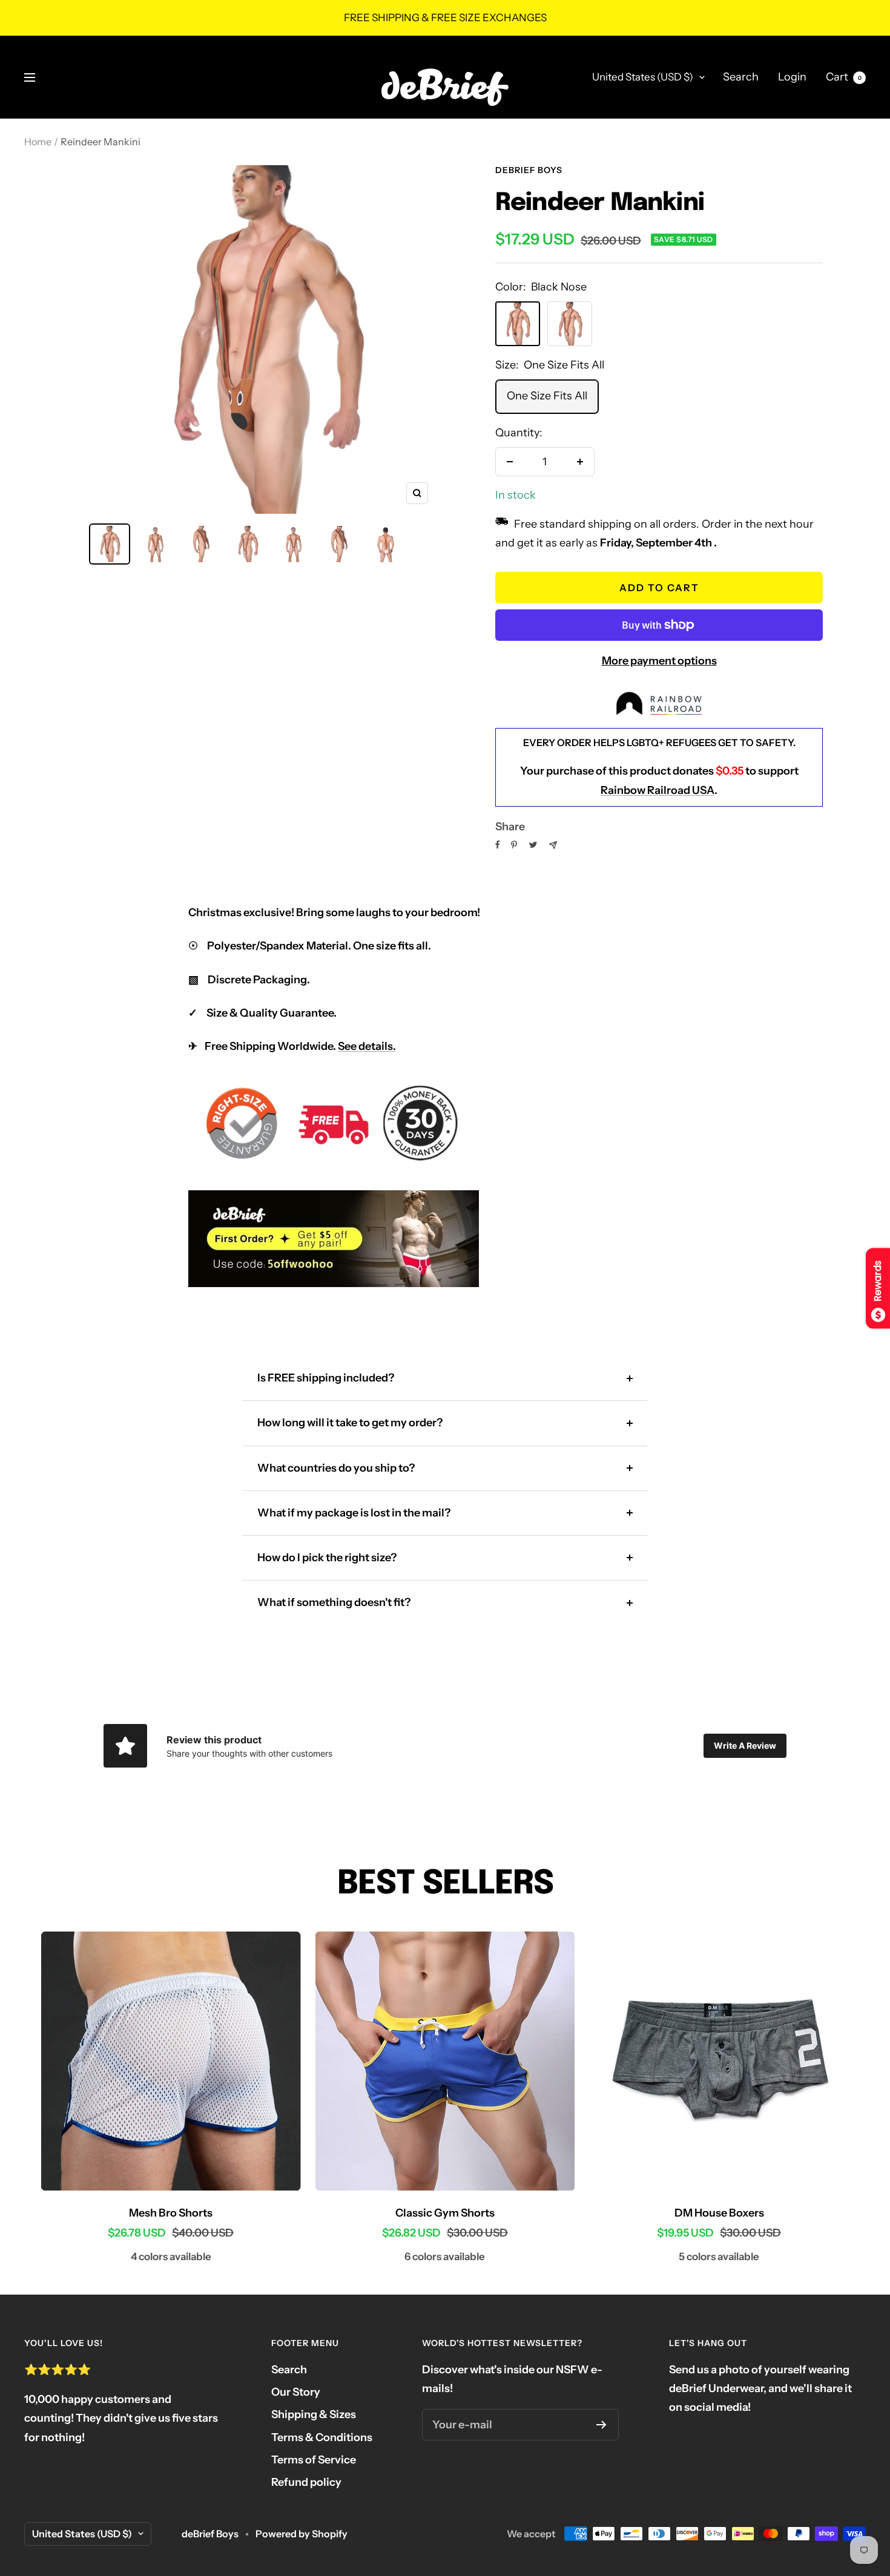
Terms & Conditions (322, 2437)
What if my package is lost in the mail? (354, 1513)
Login (792, 77)
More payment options (659, 661)
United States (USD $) (643, 77)
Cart (844, 77)
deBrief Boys (529, 170)
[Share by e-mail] (553, 845)
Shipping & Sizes (314, 2414)
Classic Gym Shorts (445, 2213)
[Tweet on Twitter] (533, 845)
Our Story (296, 2392)
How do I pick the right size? (327, 1558)
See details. (367, 1046)
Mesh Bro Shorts (171, 2213)
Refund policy (306, 2482)
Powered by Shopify (302, 2534)
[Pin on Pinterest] (514, 845)
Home (38, 142)
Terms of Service (314, 2460)
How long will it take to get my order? (350, 1423)
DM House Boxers (719, 2213)
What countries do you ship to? (336, 1468)
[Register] (602, 2425)
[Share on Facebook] (498, 845)
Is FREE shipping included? (326, 1378)
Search (741, 77)
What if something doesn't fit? (334, 1602)
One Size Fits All (547, 396)
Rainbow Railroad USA (658, 790)
